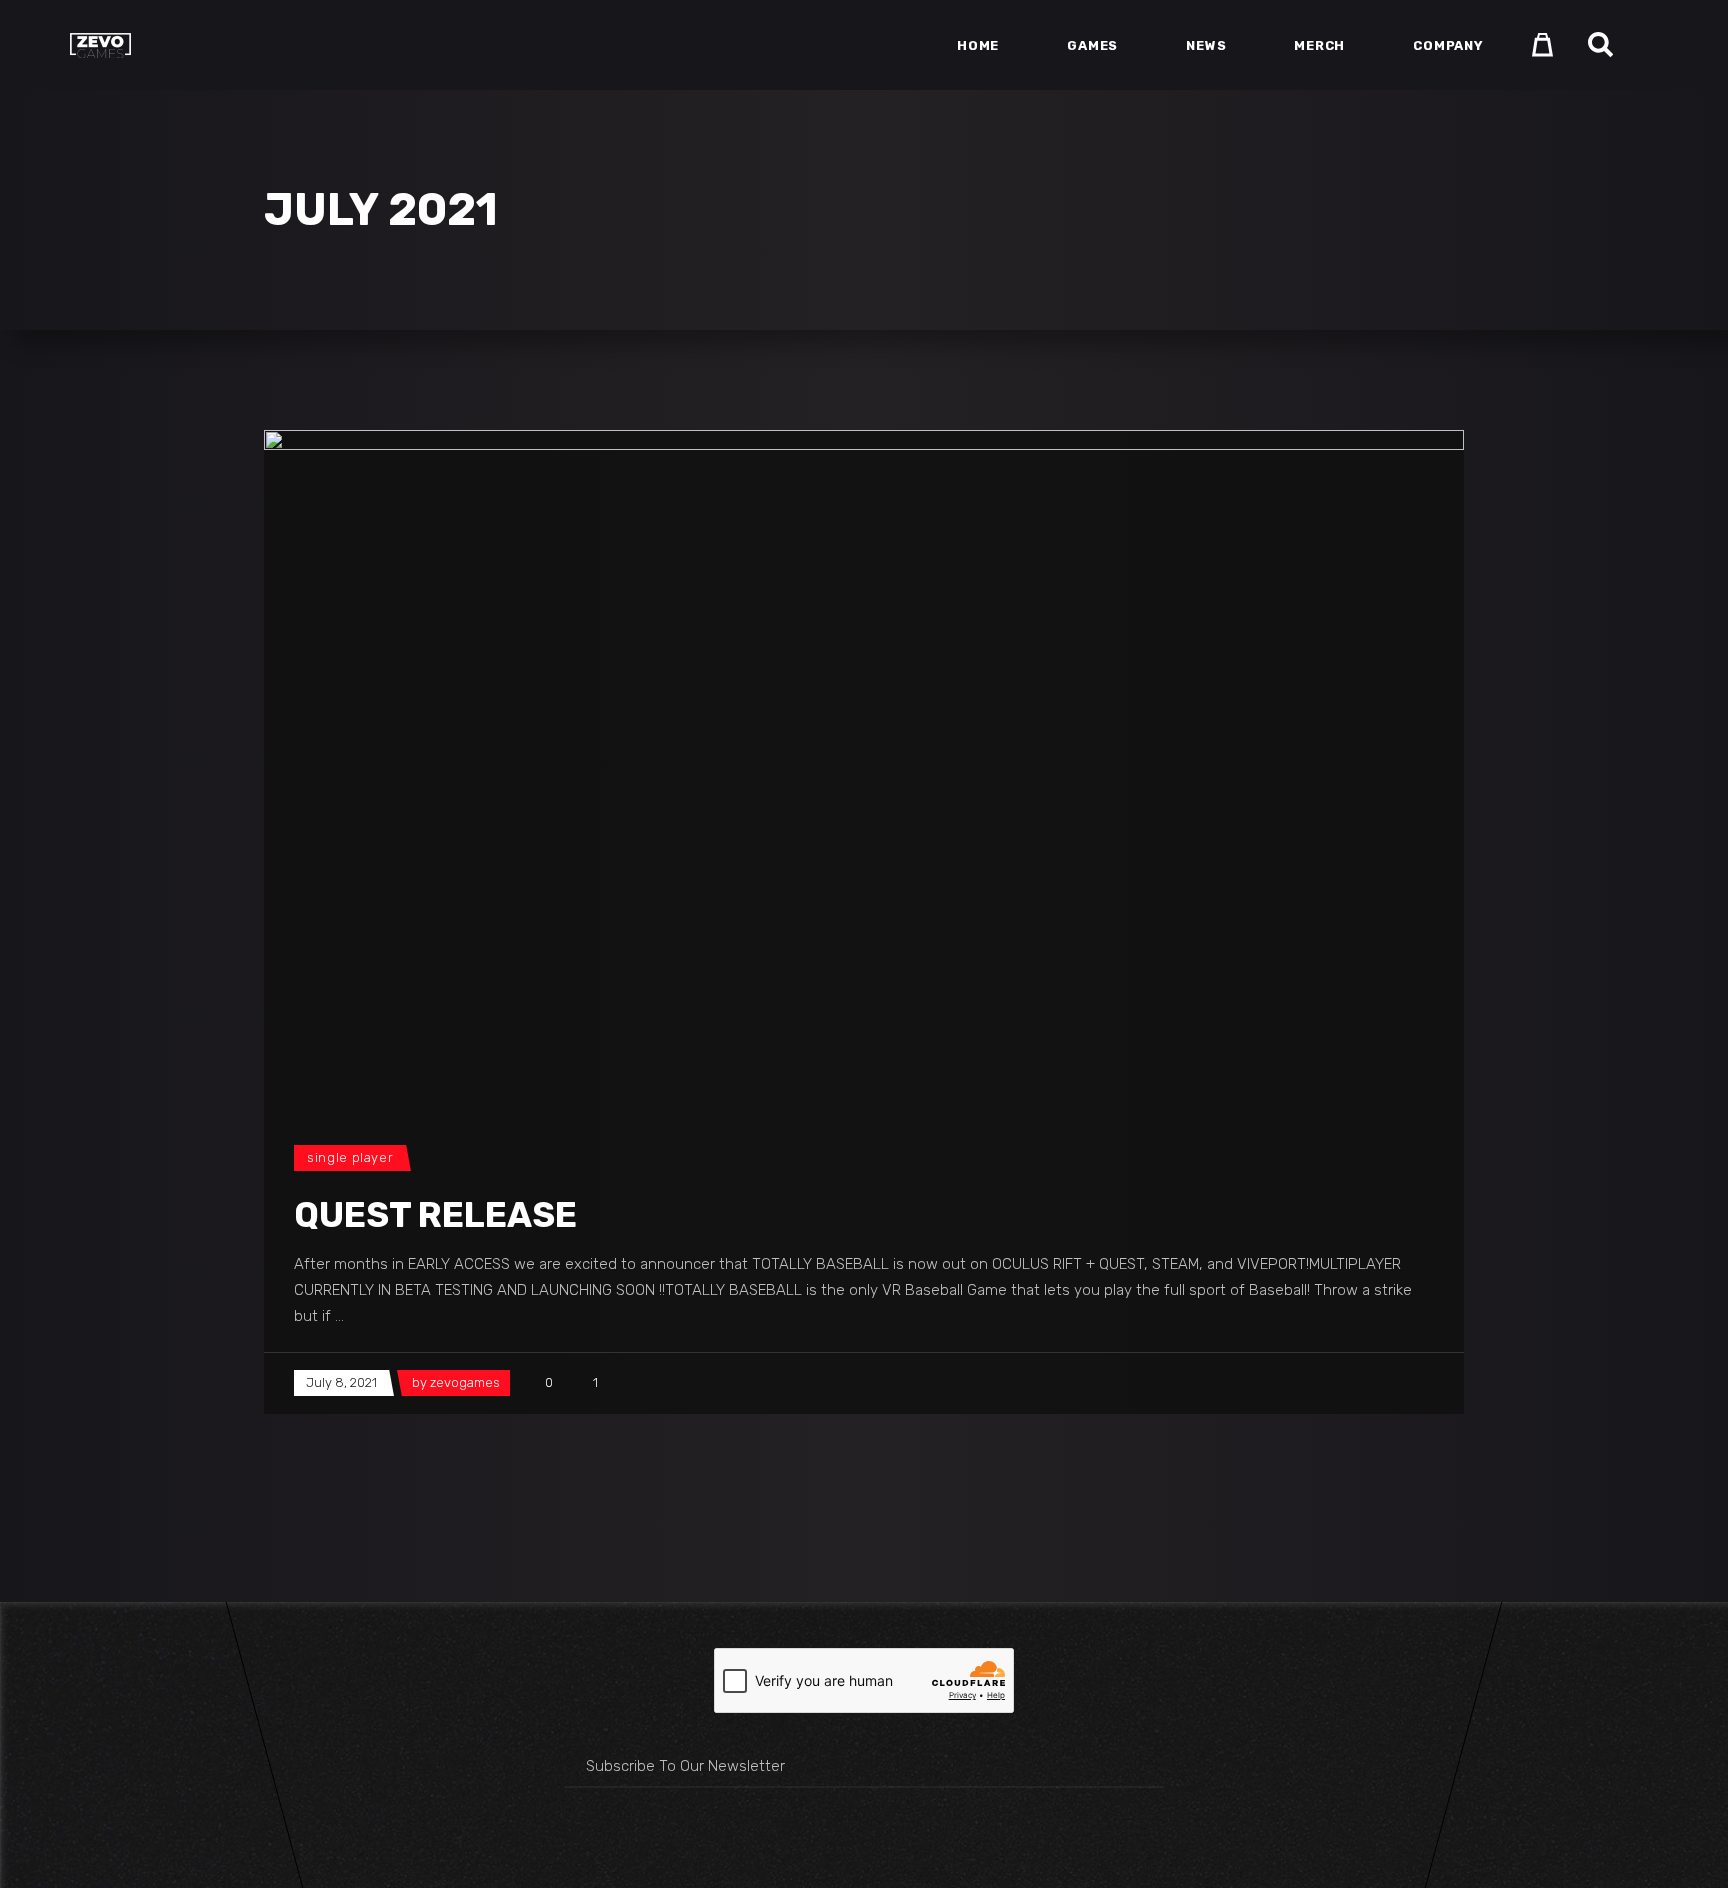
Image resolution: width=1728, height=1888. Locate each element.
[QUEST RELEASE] (864, 767)
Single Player (350, 1157)
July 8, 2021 (341, 1382)
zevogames (465, 1382)
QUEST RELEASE (435, 1215)
